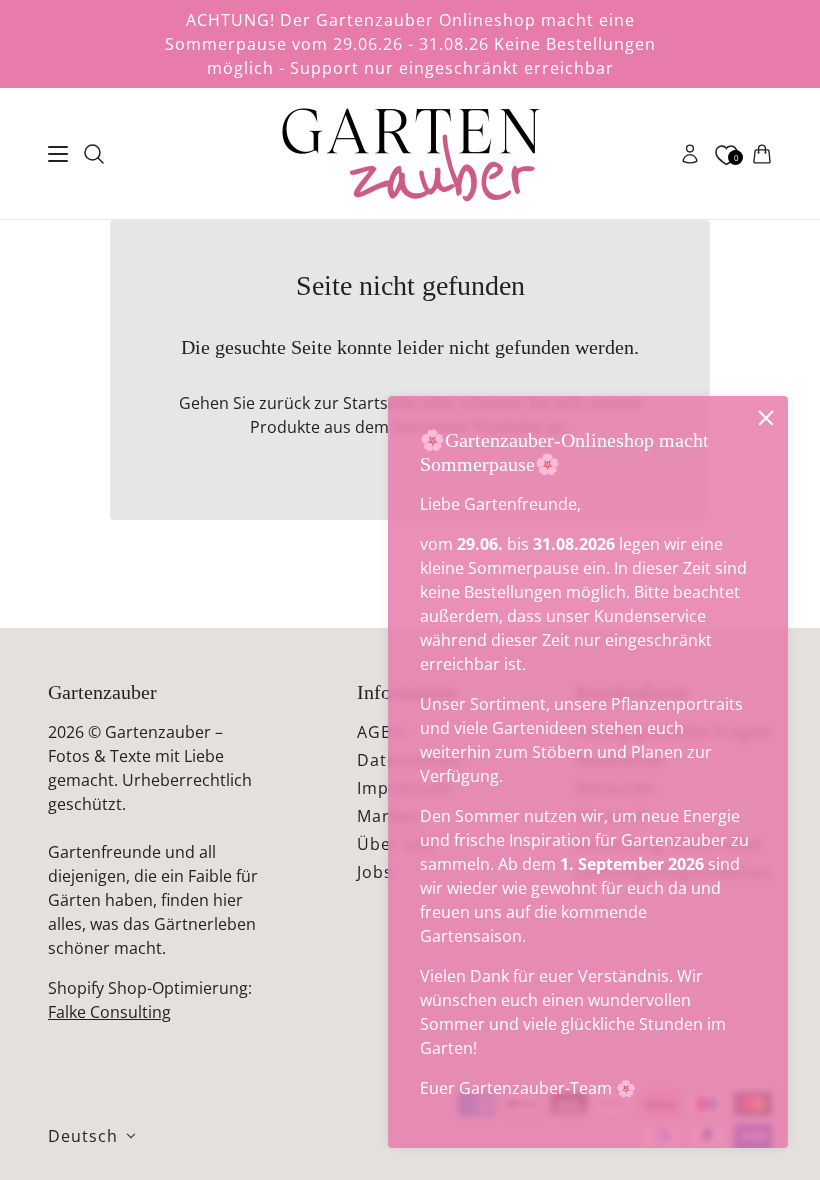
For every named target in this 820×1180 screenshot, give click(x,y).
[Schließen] (766, 418)
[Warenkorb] (762, 154)
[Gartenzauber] (410, 154)
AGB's (381, 732)
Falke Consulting (109, 1012)
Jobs (375, 872)
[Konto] (690, 154)
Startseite (379, 403)
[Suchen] (94, 154)
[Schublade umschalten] (58, 154)
